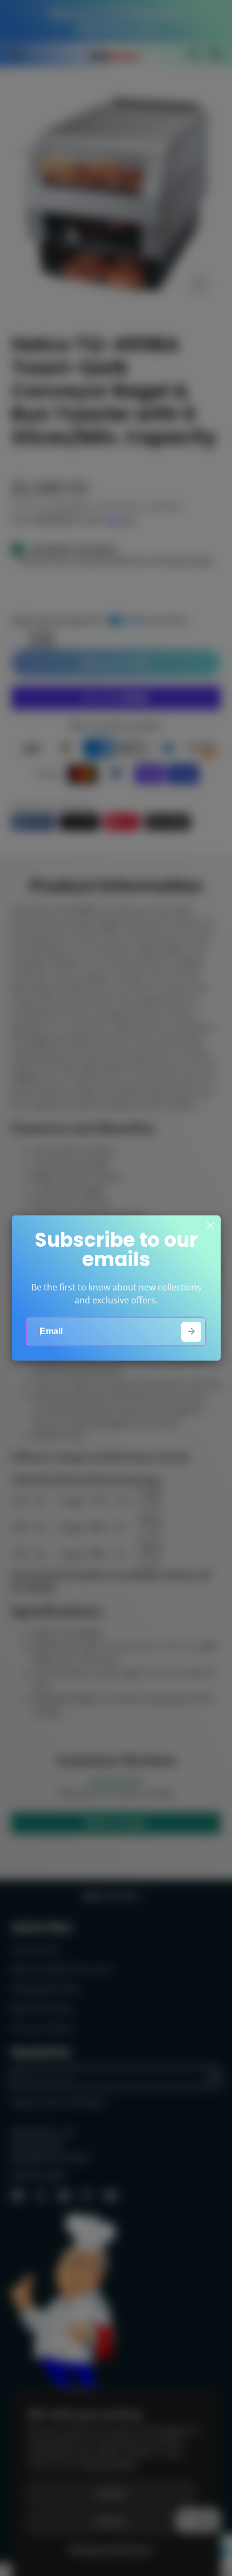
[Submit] (191, 1332)
